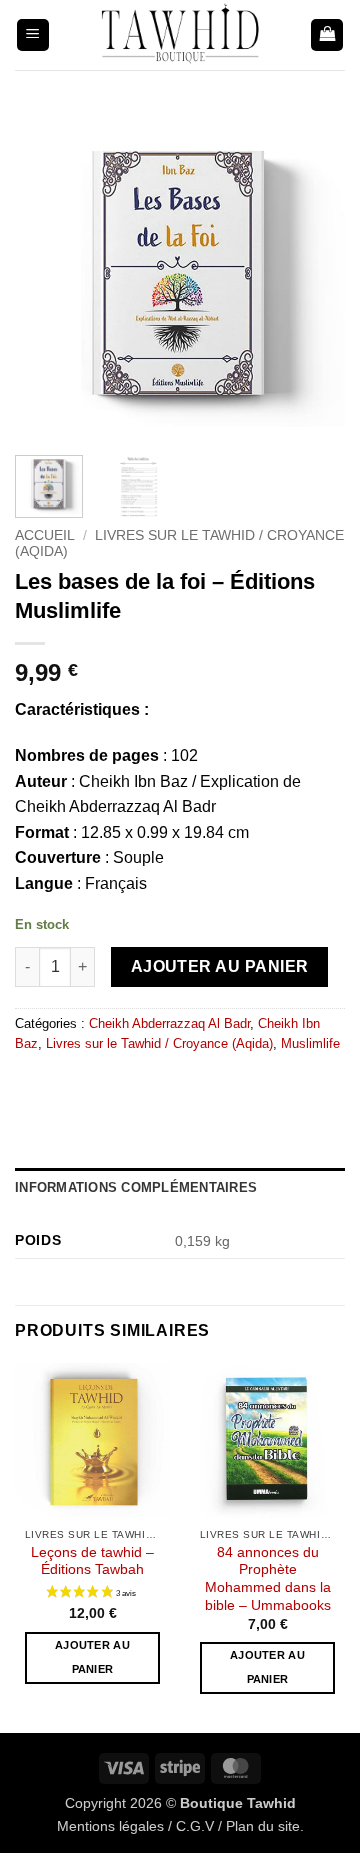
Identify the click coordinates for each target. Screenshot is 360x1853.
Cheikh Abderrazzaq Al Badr (169, 1023)
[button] (33, 35)
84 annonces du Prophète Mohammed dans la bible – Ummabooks (268, 1579)
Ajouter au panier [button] (92, 1657)
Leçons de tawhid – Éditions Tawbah (92, 1561)
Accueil (45, 535)
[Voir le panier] (327, 35)
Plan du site (263, 1826)
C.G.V (195, 1826)
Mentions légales (110, 1826)
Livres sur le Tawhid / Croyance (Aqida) (159, 1043)
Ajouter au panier (220, 966)
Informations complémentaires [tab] (136, 1187)
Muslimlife (310, 1043)
